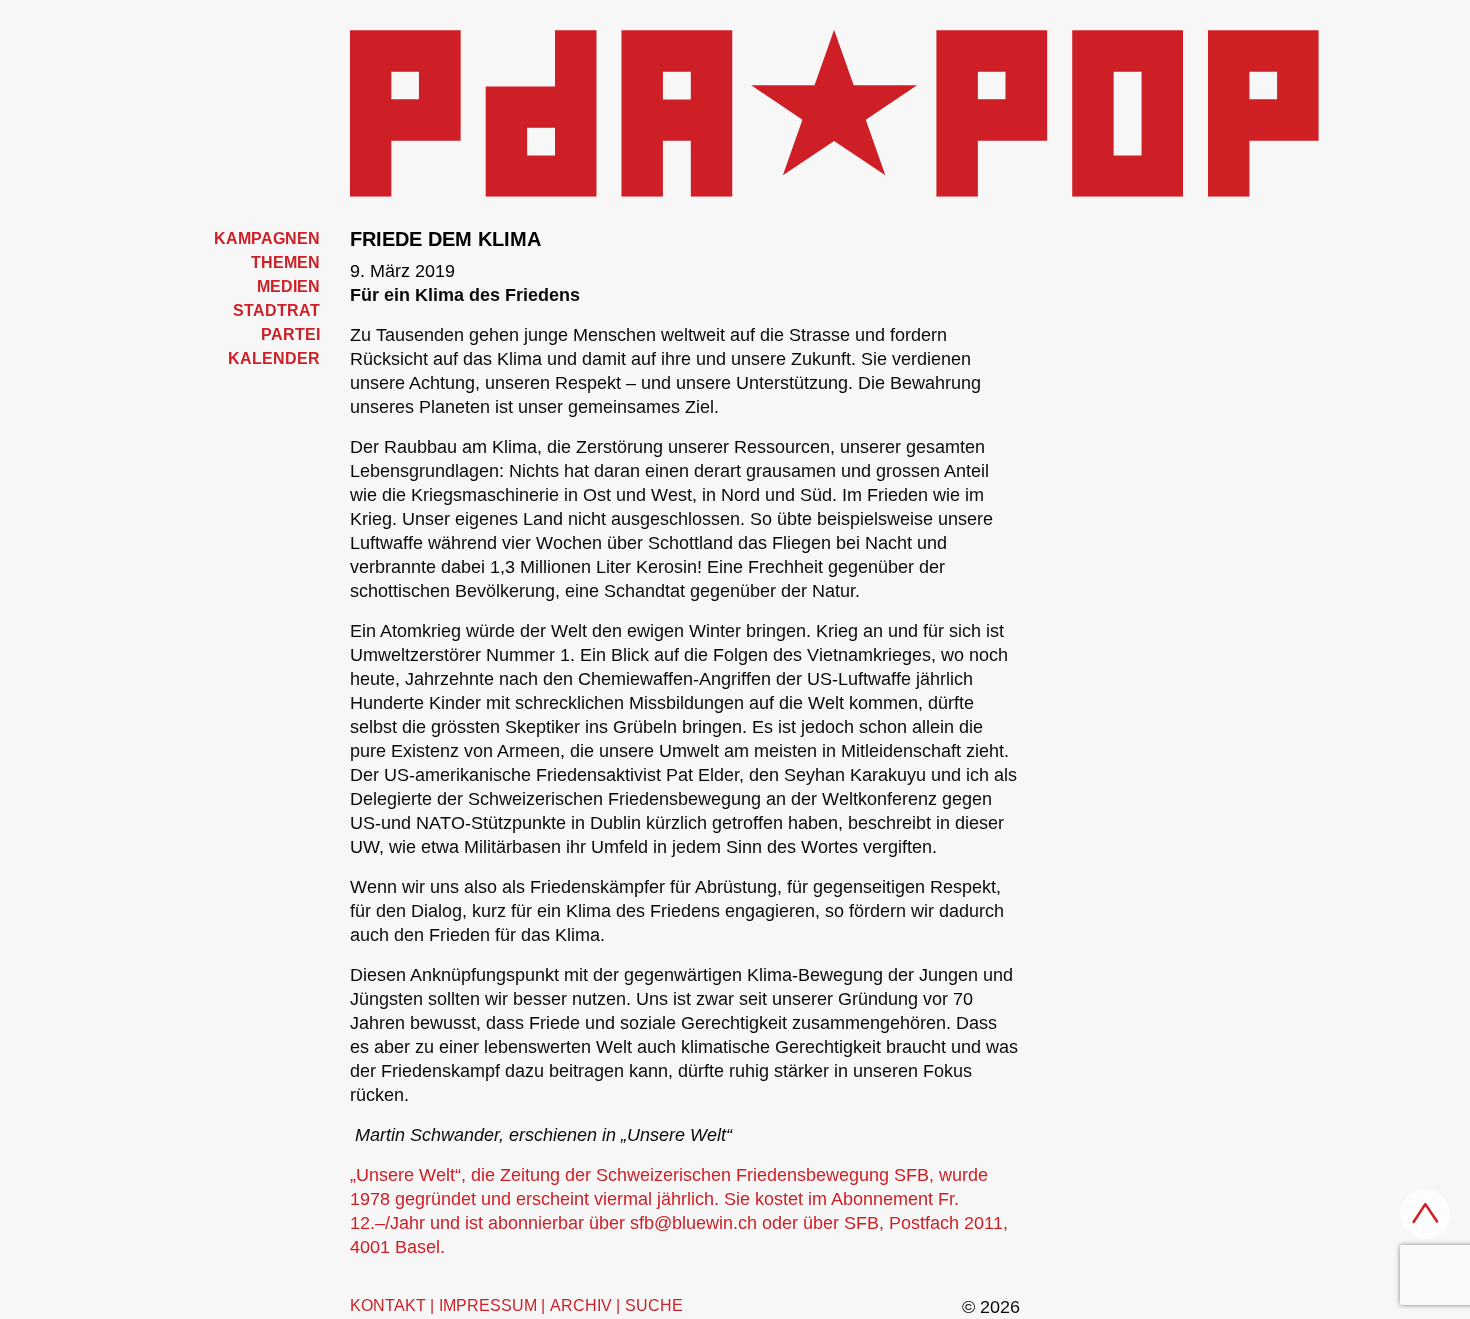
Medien (288, 286)
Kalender (274, 358)
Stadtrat (276, 310)
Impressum (488, 1305)
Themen (285, 262)
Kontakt (388, 1305)
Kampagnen (267, 238)
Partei (290, 334)
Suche (654, 1305)
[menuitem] (235, 239)
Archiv (581, 1305)
